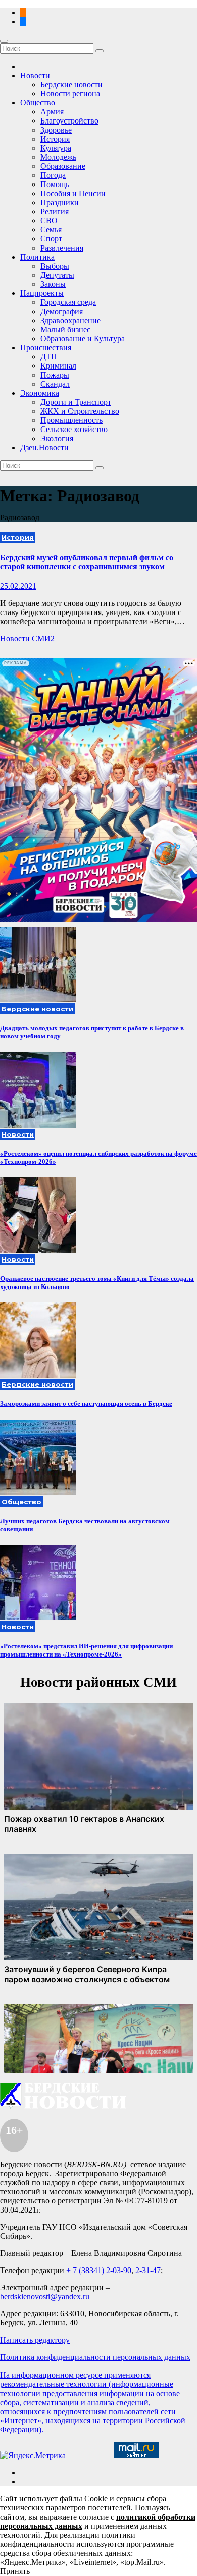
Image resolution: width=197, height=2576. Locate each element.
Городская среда (68, 302)
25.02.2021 (18, 586)
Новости (35, 75)
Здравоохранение (70, 320)
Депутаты (57, 275)
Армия (52, 112)
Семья (51, 230)
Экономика (40, 393)
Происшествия (46, 348)
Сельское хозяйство (74, 429)
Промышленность (71, 420)
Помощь (55, 184)
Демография (62, 311)
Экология (57, 438)
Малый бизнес (65, 329)
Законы (53, 284)
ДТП (49, 357)
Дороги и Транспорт (76, 402)
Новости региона (70, 94)
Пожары (55, 375)
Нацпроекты (42, 293)
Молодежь (58, 157)
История (55, 139)
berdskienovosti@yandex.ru (45, 2296)
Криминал (58, 366)
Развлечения (62, 248)
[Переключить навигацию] (4, 41)
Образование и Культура (83, 339)
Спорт (51, 239)
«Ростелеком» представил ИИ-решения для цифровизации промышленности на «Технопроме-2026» (86, 1650)
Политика (37, 257)
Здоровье (56, 130)
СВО (49, 221)
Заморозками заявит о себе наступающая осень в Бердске (86, 1404)
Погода (53, 175)
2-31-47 (148, 2270)
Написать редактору (35, 2340)
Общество (38, 103)
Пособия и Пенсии (73, 193)
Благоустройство (69, 121)
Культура (56, 148)
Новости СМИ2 (27, 638)
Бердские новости (71, 84)
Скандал (55, 384)
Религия (55, 211)
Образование (63, 166)
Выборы (55, 266)
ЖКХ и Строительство (80, 411)
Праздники (60, 202)
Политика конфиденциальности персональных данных (95, 2357)
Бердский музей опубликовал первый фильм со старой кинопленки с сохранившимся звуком (87, 562)
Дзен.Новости (44, 447)
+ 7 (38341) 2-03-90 (99, 2270)
